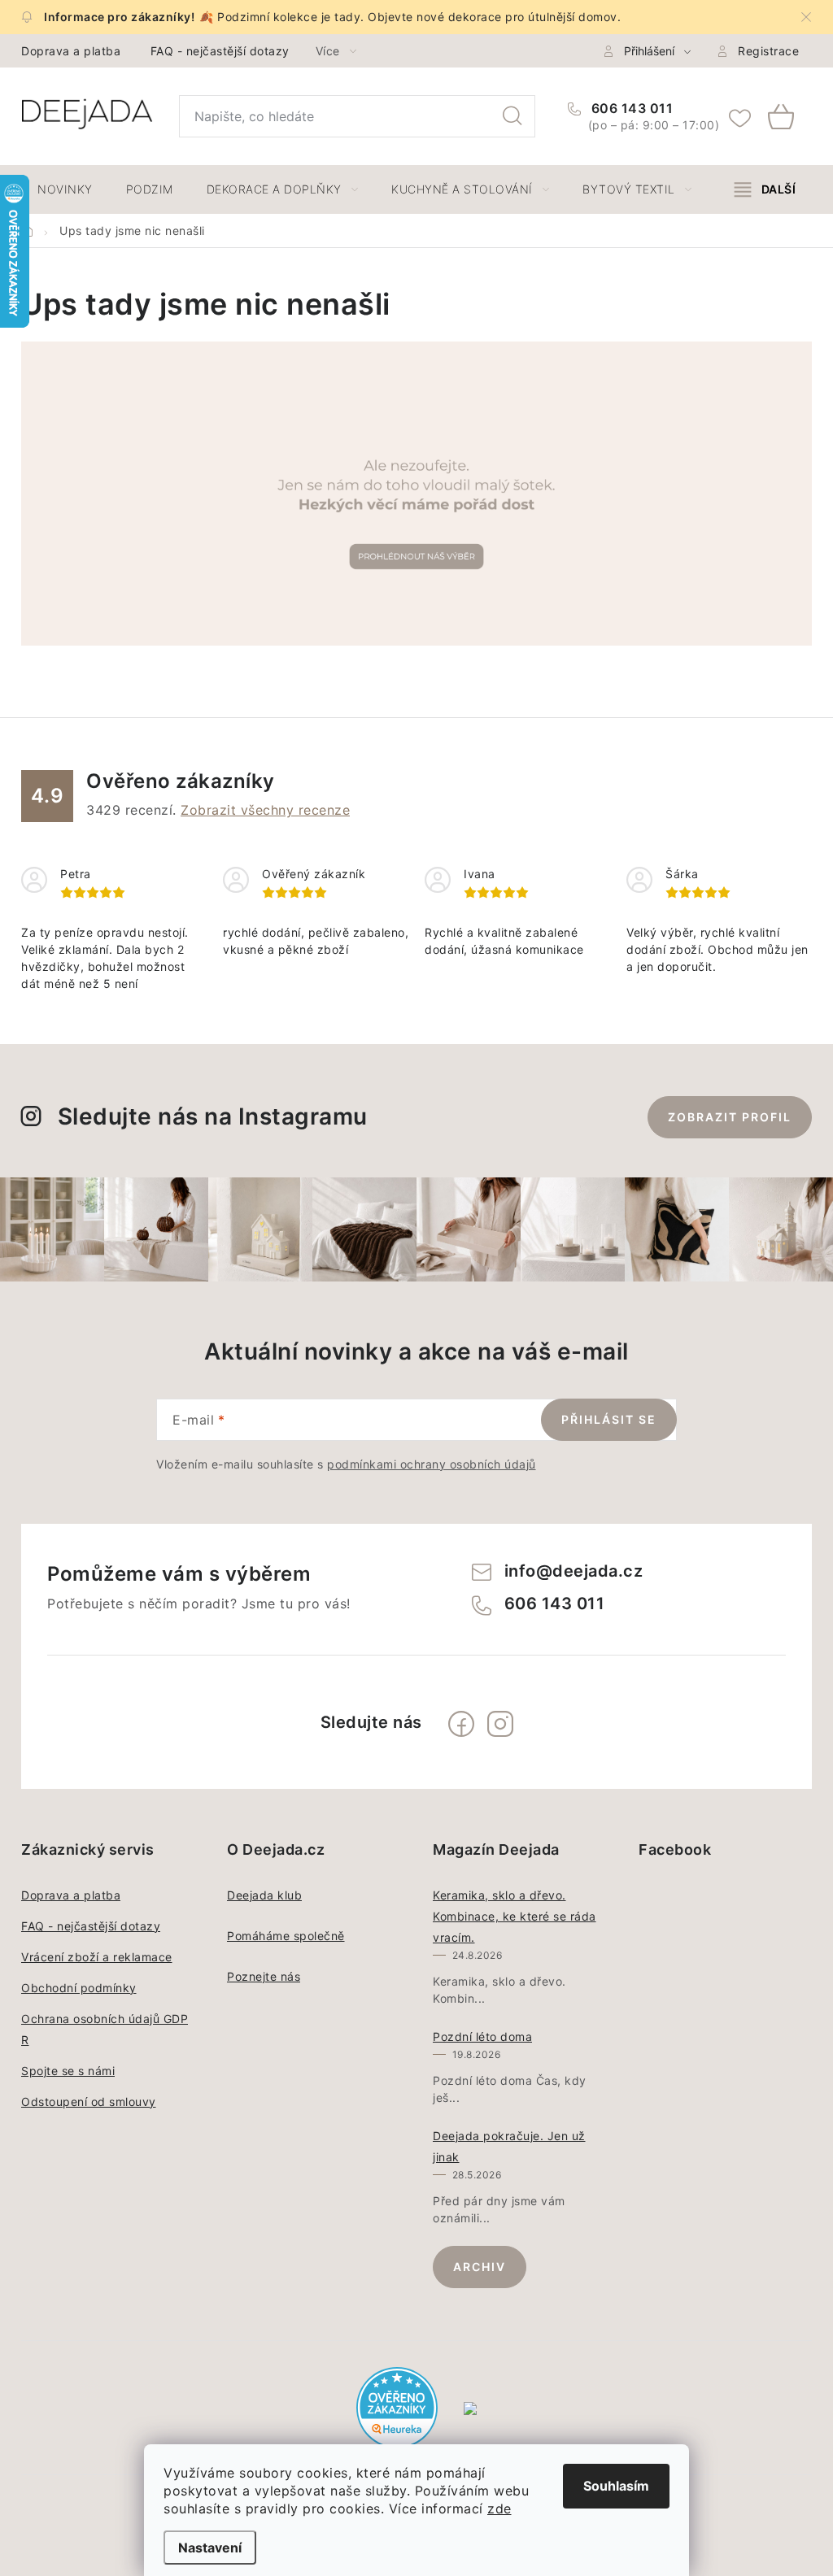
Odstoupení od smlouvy (89, 2102)
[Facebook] (461, 1724)
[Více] (765, 189)
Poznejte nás (264, 1976)
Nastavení (210, 2548)
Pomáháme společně (286, 1936)
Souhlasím (616, 2486)
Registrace (768, 51)
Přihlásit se (609, 1419)
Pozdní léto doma (482, 2036)
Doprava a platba (71, 51)
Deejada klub (264, 1895)
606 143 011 (630, 108)
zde (499, 2509)
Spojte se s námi (68, 2071)
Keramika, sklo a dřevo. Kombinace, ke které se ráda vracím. (515, 1916)
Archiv (480, 2267)
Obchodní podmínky (79, 1988)
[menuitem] (65, 189)
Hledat (512, 116)
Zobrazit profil (730, 1117)
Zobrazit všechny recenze (265, 810)
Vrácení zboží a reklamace (97, 1957)
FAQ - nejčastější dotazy (220, 51)
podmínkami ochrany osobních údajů (432, 1464)
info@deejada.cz (574, 1571)
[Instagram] (500, 1724)
